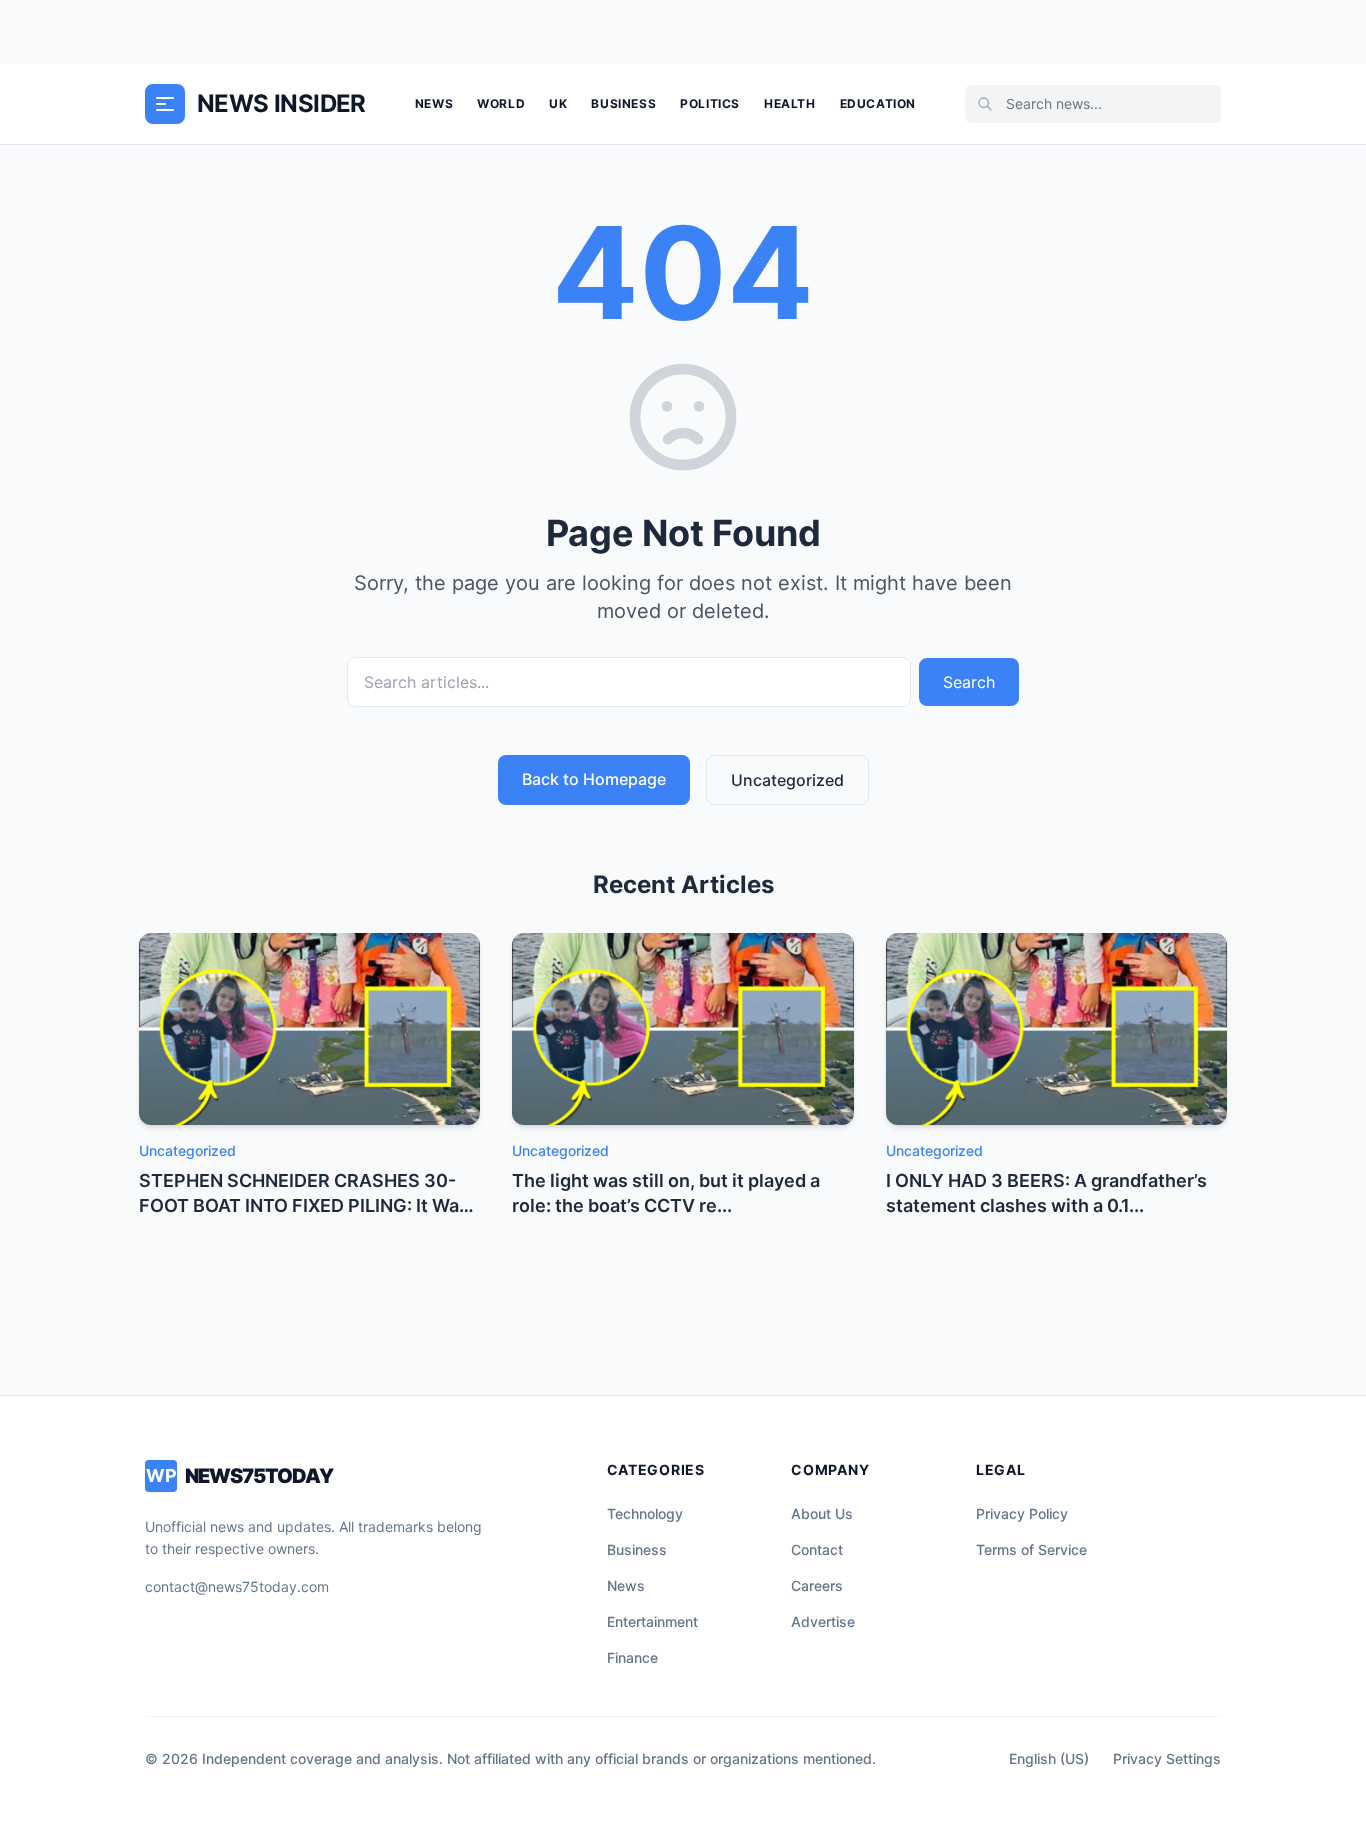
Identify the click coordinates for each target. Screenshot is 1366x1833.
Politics (710, 103)
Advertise (823, 1621)
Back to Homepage (594, 779)
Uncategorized (787, 780)
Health (790, 103)
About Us (822, 1513)
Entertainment (652, 1621)
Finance (632, 1657)
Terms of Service (1031, 1549)
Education (878, 103)
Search (969, 682)
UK (558, 103)
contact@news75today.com (237, 1586)
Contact (817, 1549)
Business (623, 103)
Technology (645, 1513)
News (434, 103)
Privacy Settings (1167, 1758)
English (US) (1049, 1758)
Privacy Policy (1022, 1513)
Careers (817, 1585)
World (501, 103)
